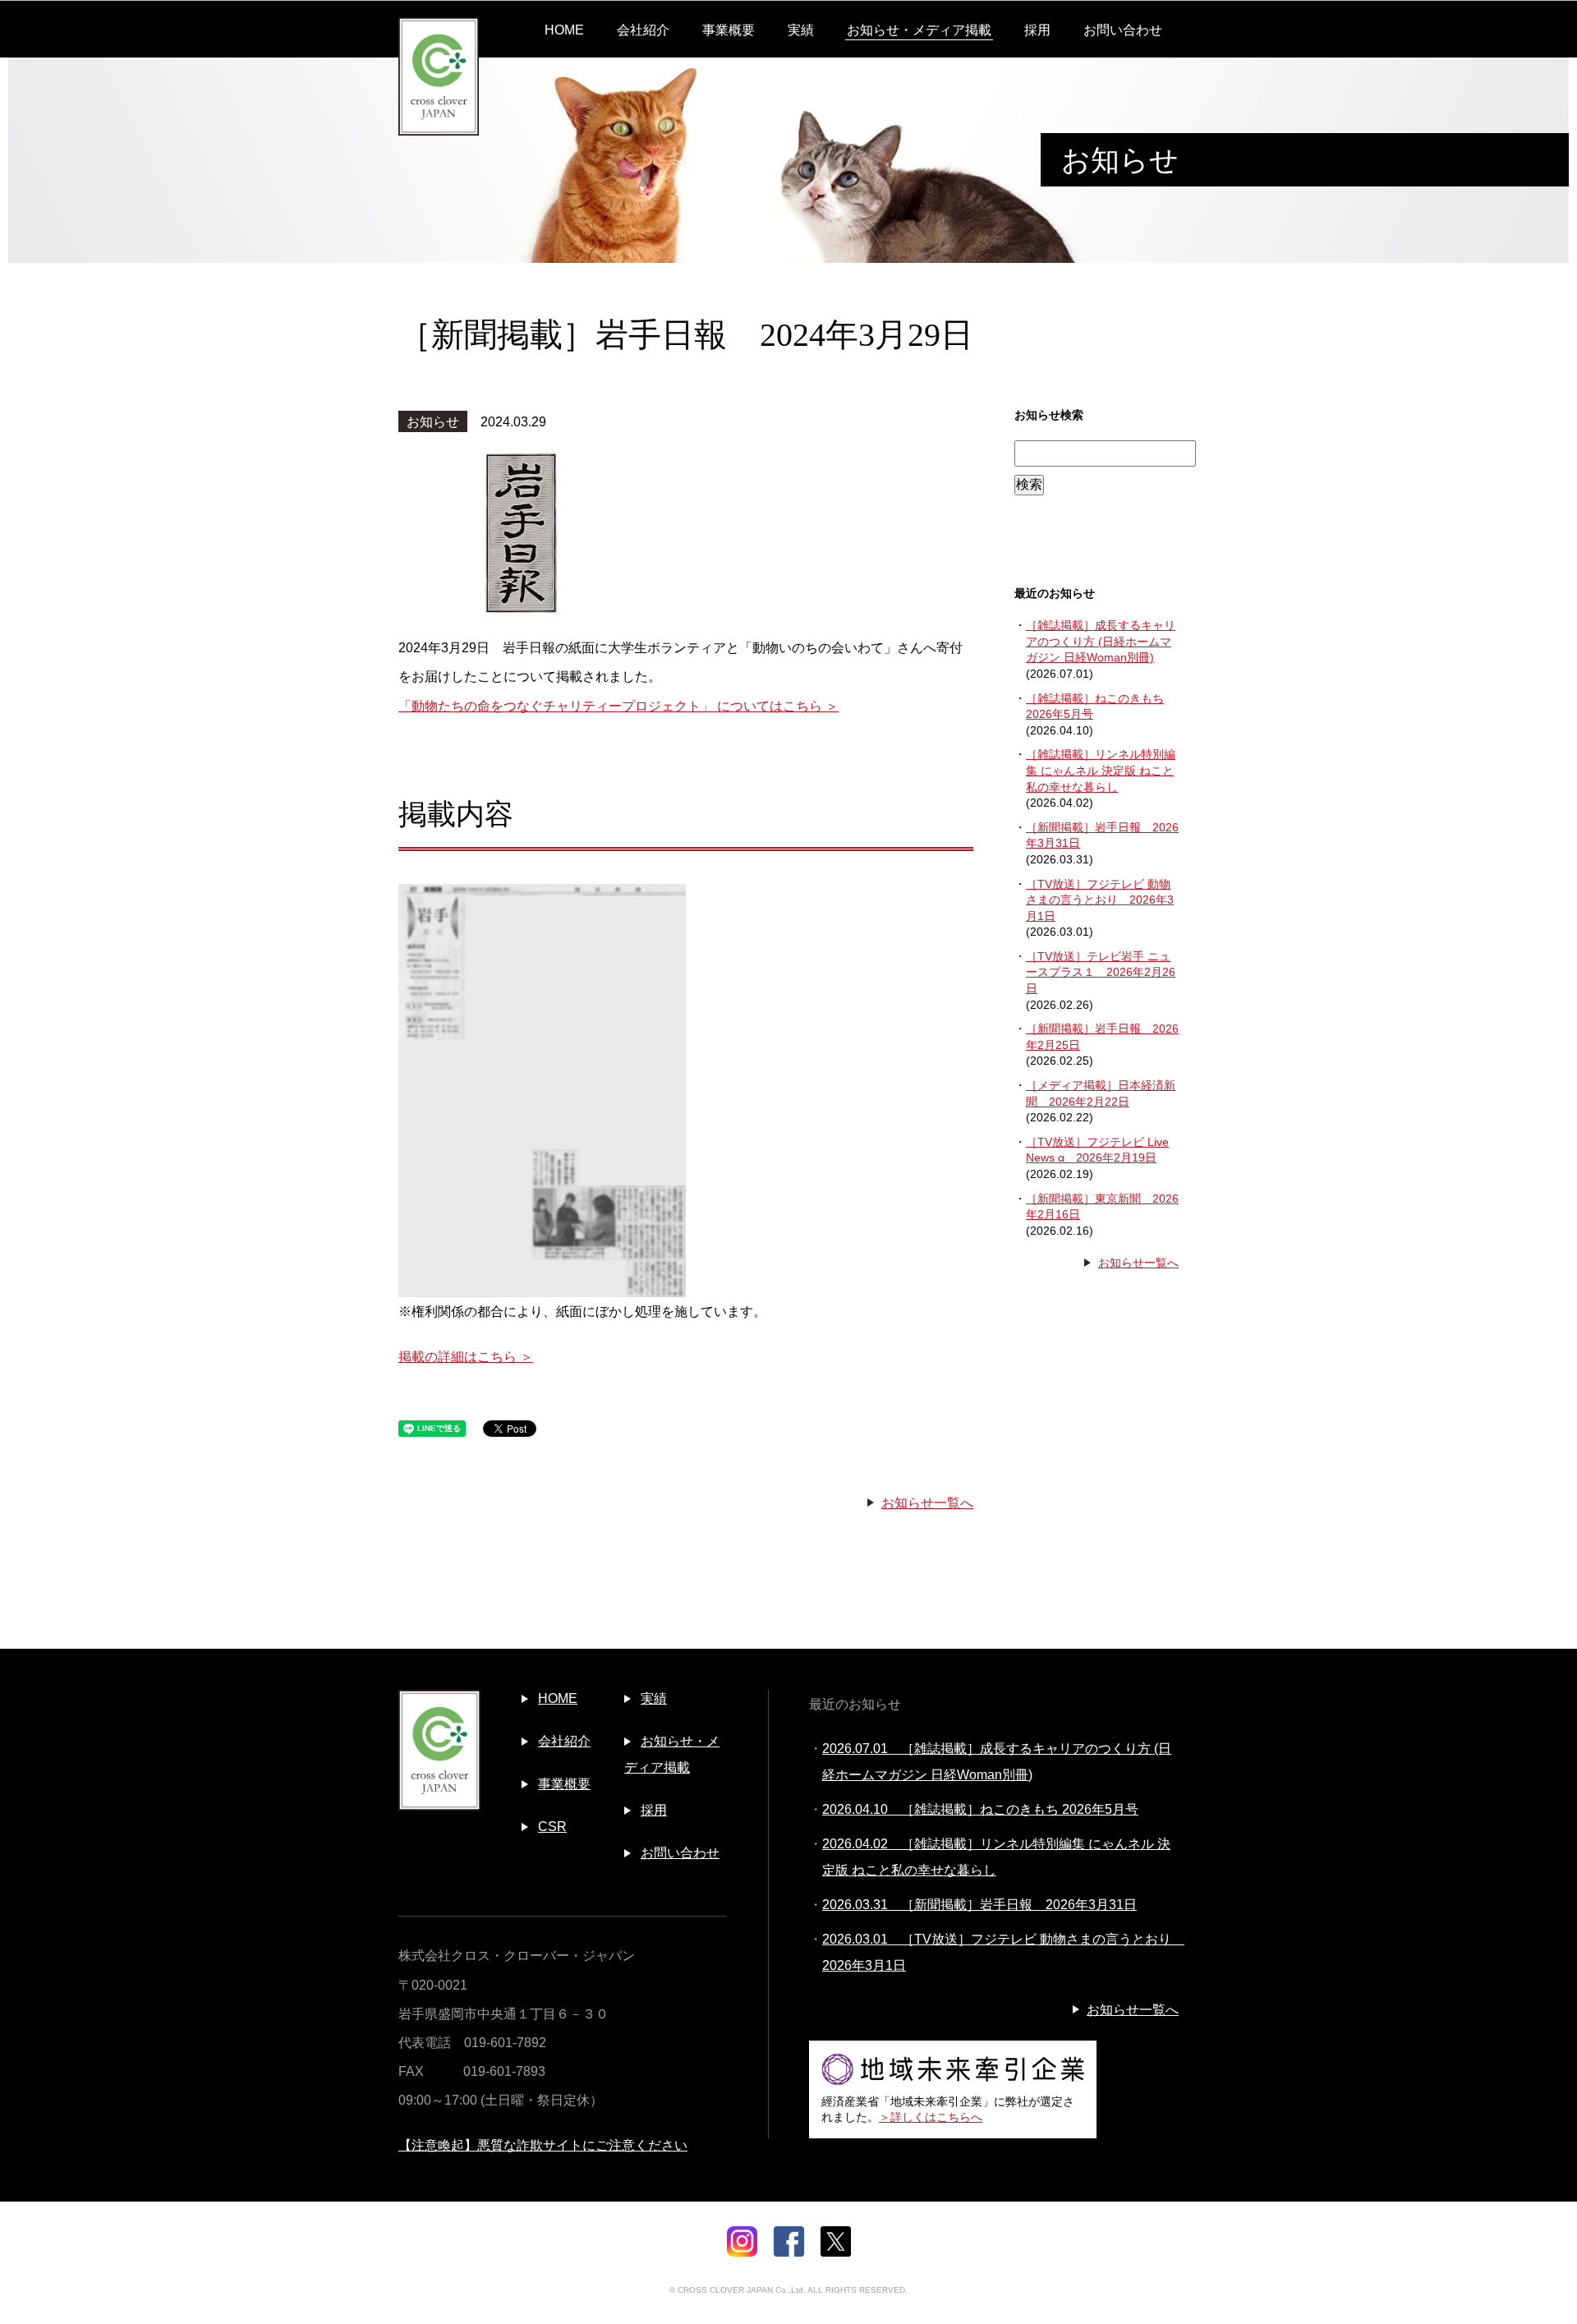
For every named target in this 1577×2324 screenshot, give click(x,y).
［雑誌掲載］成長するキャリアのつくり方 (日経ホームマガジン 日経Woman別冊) (1101, 641)
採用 (1037, 30)
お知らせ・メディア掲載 (919, 30)
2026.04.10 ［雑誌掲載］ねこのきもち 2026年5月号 (980, 1809)
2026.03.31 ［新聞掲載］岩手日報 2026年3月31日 (979, 1905)
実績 (801, 30)
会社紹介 (643, 30)
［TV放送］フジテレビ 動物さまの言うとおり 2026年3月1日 (1100, 900)
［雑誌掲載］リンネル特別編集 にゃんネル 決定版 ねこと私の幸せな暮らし (1101, 770)
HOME (564, 30)
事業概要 (729, 30)
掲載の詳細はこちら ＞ (466, 1357)
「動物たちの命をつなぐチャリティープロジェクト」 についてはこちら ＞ (618, 706)
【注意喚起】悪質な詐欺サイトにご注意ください (543, 2145)
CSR (552, 1827)
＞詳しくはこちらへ (931, 2117)
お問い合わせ (1123, 30)
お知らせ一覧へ (927, 1503)
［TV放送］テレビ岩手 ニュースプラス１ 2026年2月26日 (1101, 972)
